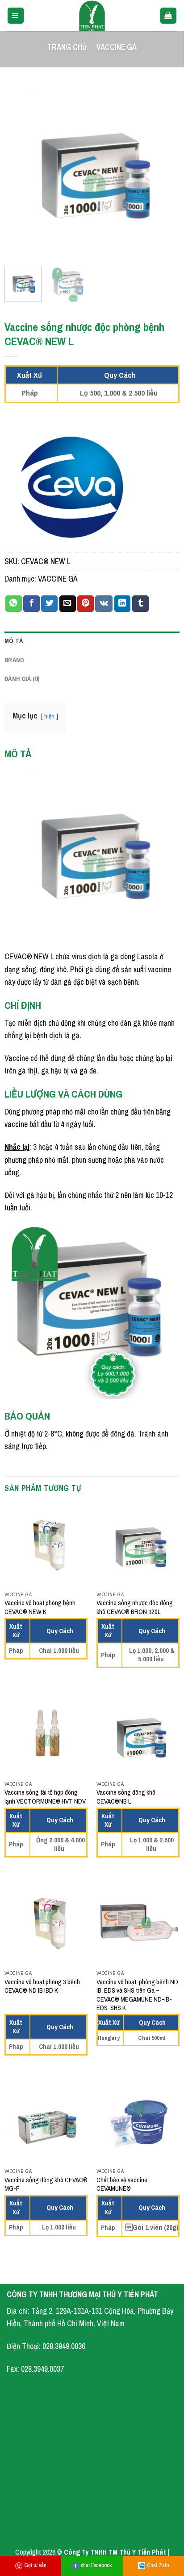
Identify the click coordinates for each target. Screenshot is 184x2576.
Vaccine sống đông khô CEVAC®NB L (126, 1797)
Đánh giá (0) (22, 679)
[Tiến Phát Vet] (92, 16)
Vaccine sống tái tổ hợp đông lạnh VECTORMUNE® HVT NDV (45, 1797)
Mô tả (14, 641)
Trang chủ (67, 47)
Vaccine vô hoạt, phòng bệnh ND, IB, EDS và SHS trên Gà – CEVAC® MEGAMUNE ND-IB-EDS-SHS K (138, 1995)
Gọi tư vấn (35, 2565)
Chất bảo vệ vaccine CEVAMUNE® (122, 2184)
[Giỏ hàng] (168, 16)
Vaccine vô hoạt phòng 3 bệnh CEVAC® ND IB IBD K (42, 1986)
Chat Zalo (158, 2565)
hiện (49, 716)
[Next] (165, 173)
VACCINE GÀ (117, 47)
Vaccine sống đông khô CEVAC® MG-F (46, 2184)
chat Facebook (96, 2565)
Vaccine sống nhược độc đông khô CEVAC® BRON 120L (135, 1607)
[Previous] (19, 173)
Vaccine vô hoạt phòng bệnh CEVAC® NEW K (40, 1607)
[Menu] (16, 16)
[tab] (92, 641)
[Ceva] (71, 486)
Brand (14, 660)
